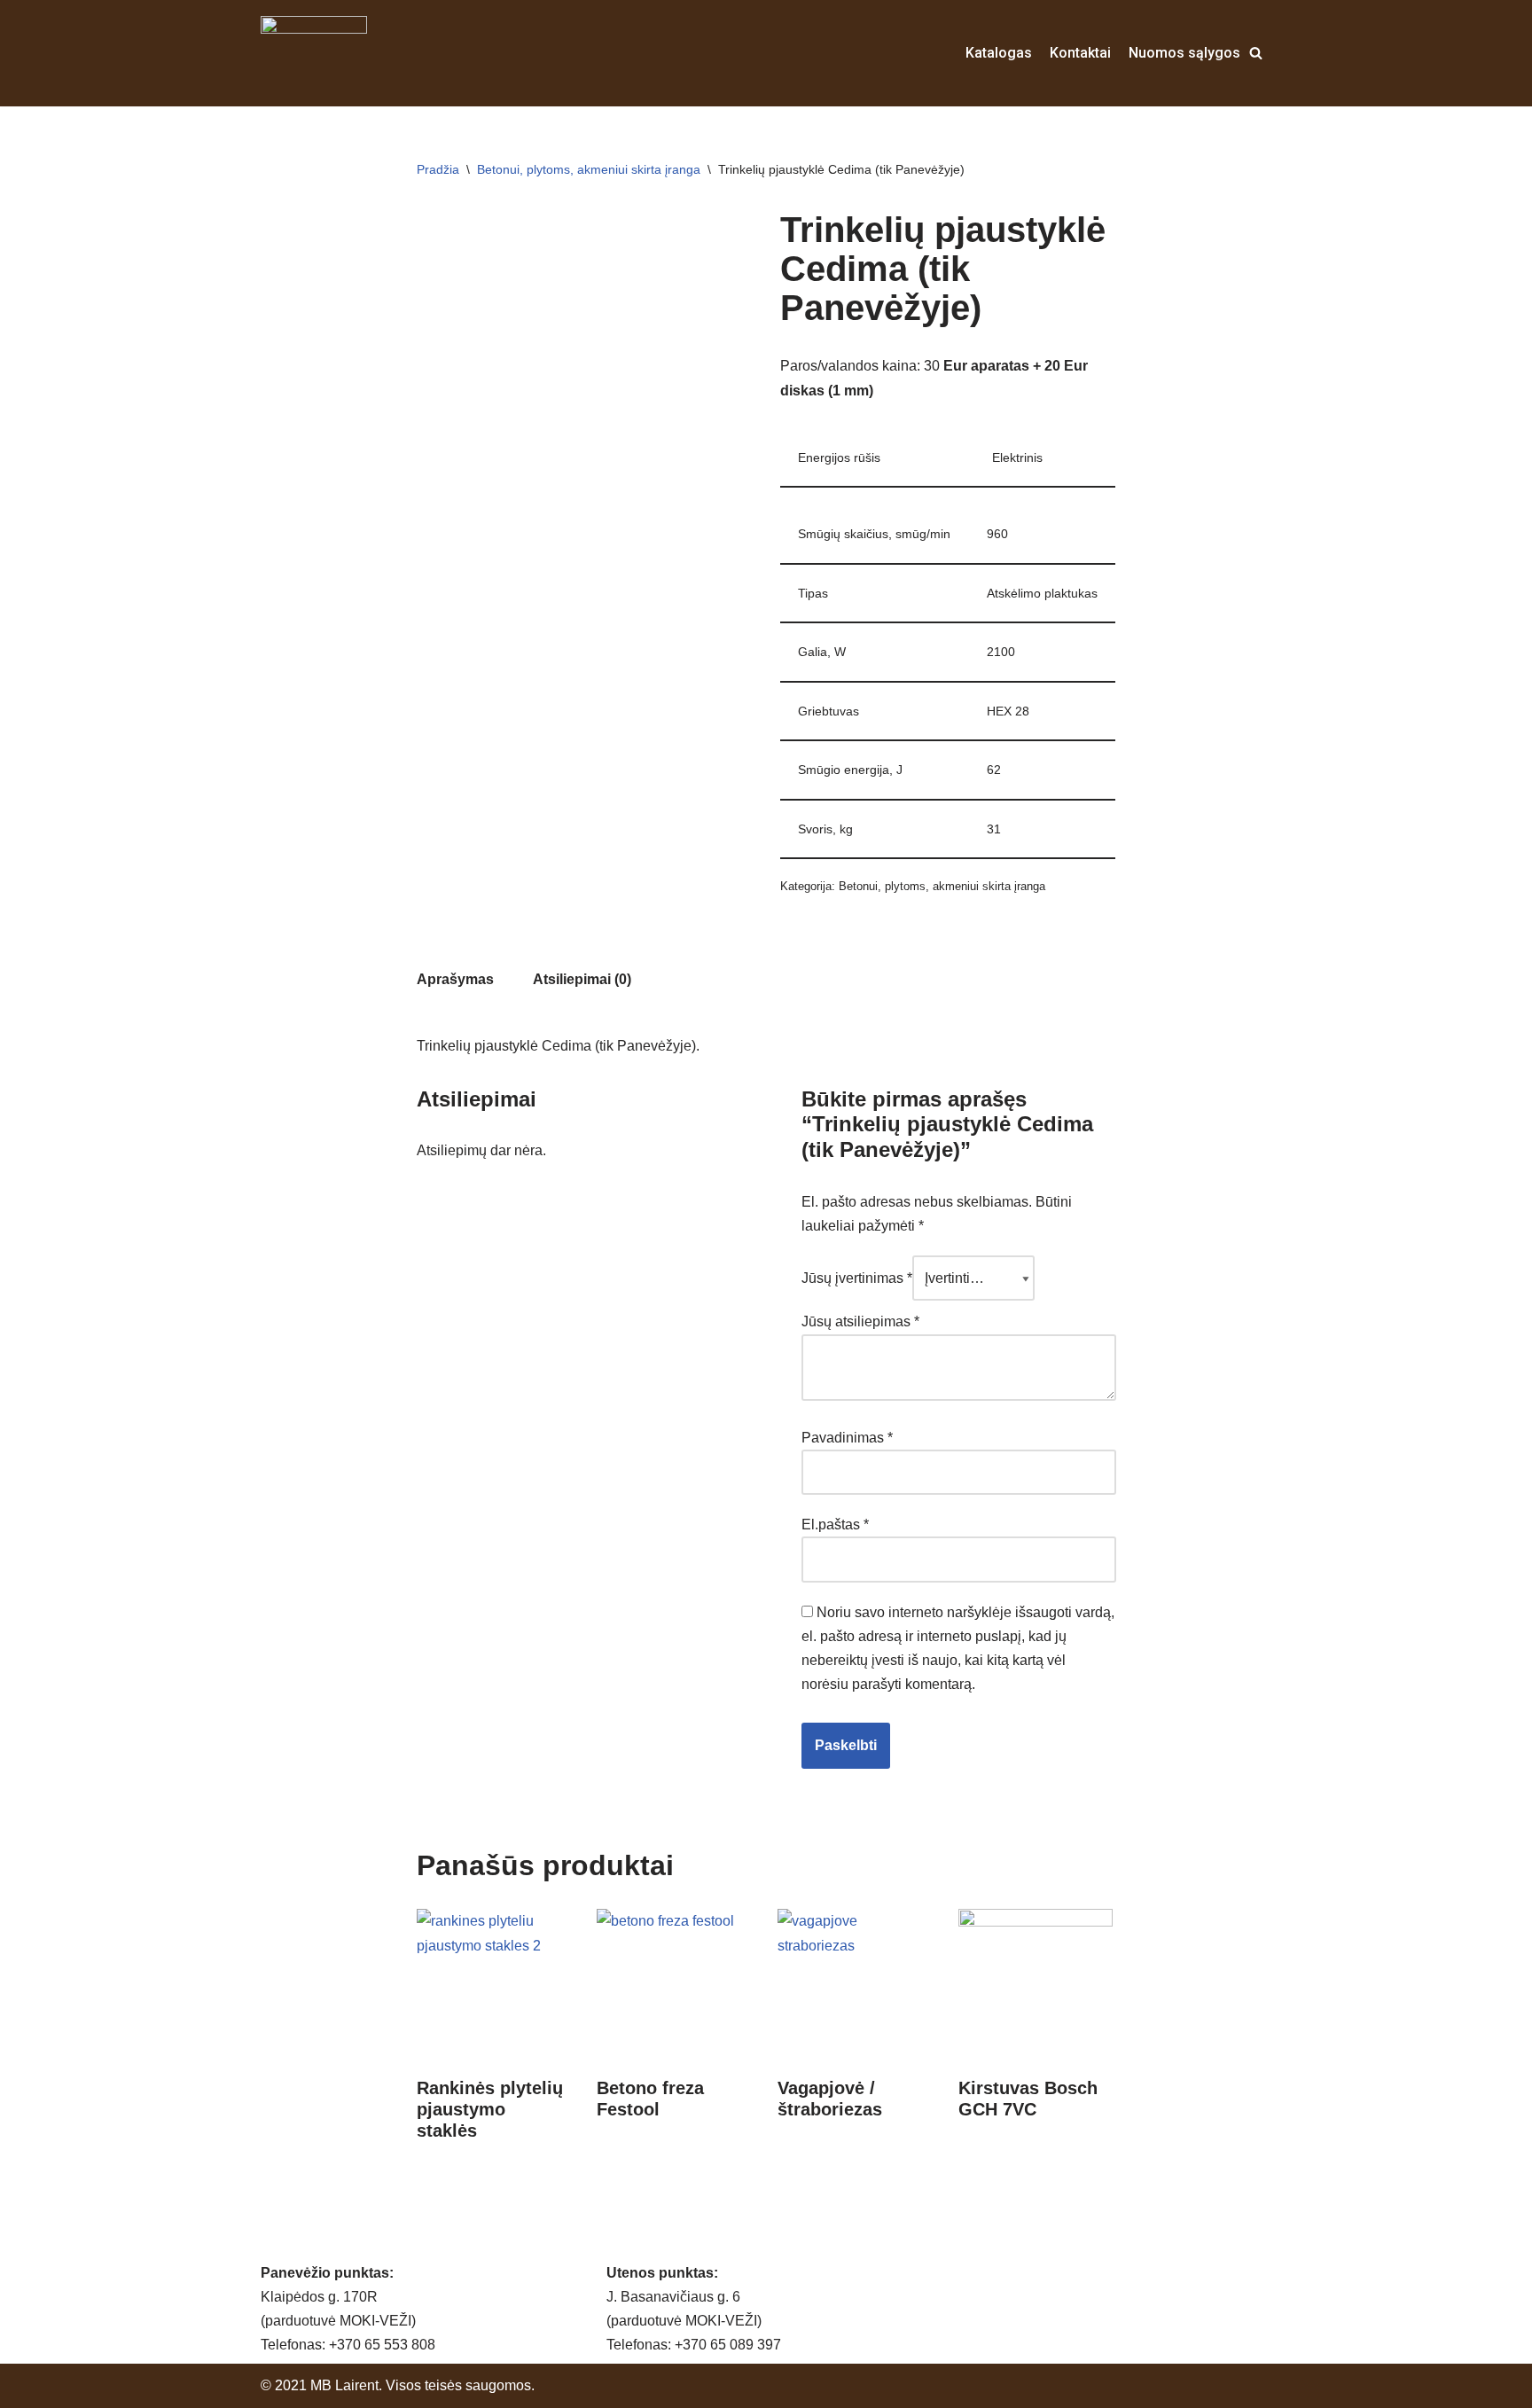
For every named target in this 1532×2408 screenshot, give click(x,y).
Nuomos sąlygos (1184, 53)
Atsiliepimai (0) (582, 979)
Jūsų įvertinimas (857, 1278)
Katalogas (999, 53)
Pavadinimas (847, 1438)
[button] (1256, 53)
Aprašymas (455, 979)
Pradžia (438, 169)
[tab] (455, 979)
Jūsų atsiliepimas (860, 1321)
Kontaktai (1080, 53)
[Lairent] (314, 53)
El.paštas (835, 1525)
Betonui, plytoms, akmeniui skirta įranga (589, 169)
